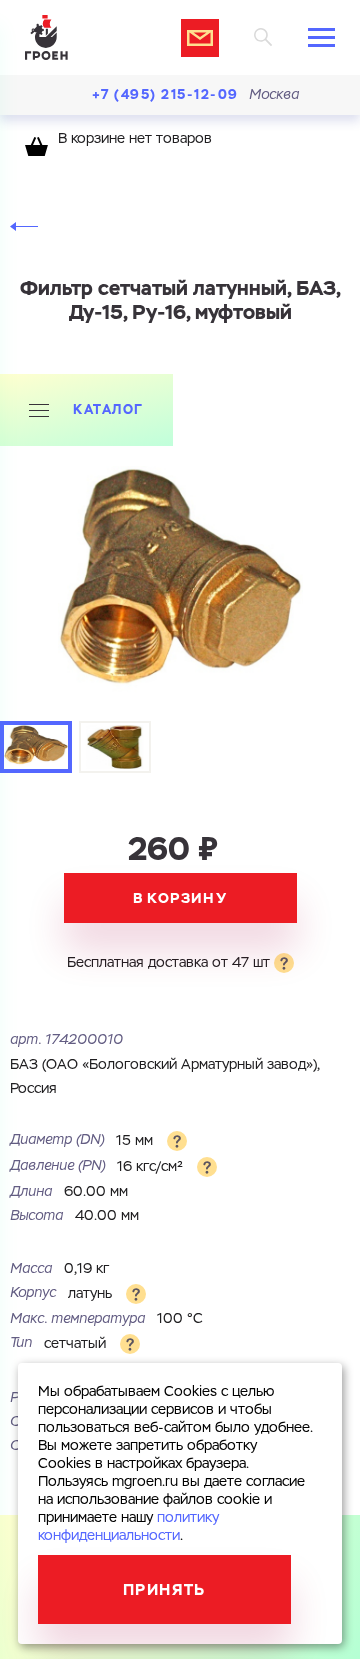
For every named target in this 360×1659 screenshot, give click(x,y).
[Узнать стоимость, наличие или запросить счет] (200, 38)
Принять (164, 1589)
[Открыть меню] (321, 37)
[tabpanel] (180, 588)
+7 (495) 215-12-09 (165, 94)
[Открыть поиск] (263, 37)
